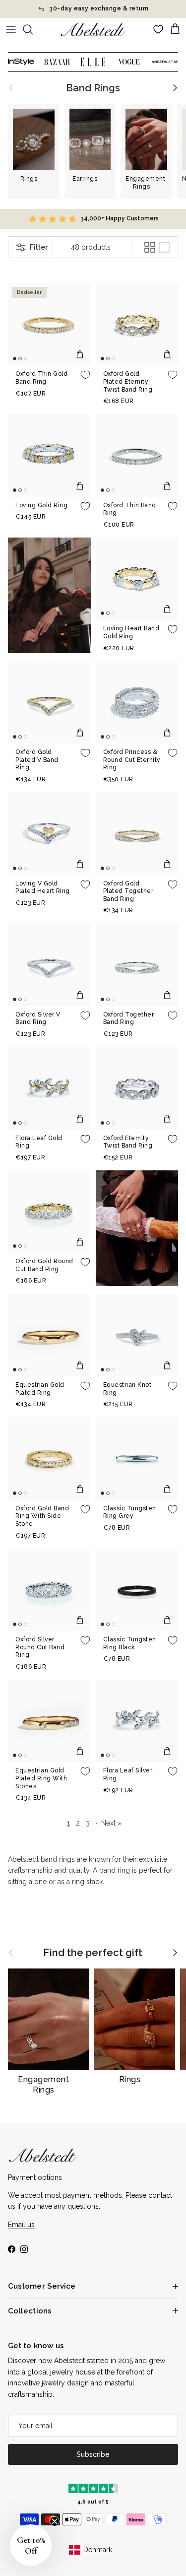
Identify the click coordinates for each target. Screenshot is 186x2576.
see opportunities (139, 9)
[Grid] (150, 247)
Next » (111, 1823)
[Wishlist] (158, 29)
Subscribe (93, 2454)
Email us (21, 2225)
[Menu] (11, 29)
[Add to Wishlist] (85, 375)
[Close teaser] (55, 2521)
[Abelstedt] (93, 30)
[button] (31, 2545)
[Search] (33, 29)
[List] (164, 247)
